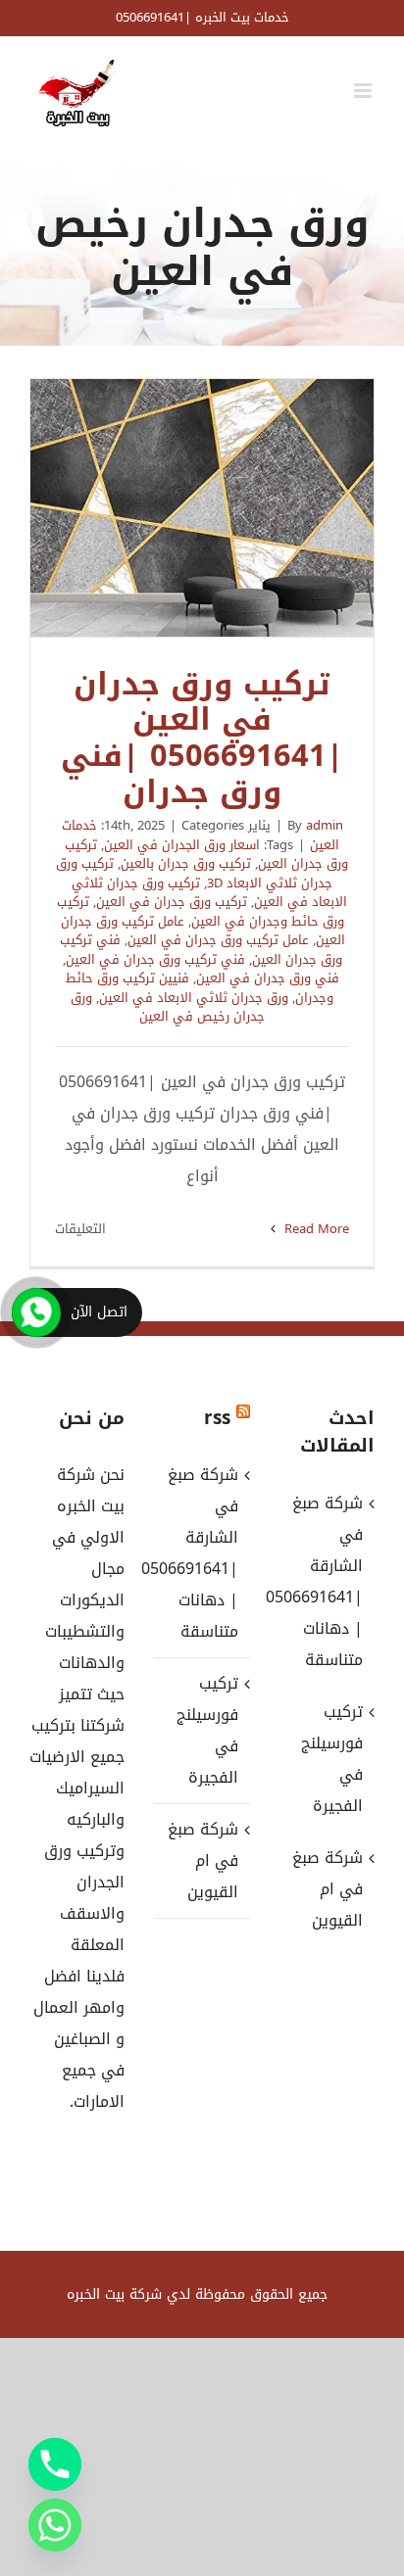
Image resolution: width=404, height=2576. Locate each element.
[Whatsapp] (55, 2525)
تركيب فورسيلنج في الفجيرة (207, 1730)
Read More (315, 1229)
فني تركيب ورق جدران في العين (155, 959)
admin (325, 825)
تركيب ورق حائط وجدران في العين (201, 911)
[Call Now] (36, 1312)
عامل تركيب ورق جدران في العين (218, 940)
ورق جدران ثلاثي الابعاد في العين (194, 998)
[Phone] (55, 2464)
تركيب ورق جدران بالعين (186, 863)
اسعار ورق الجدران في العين (182, 845)
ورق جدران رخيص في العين (168, 1007)
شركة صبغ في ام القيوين (202, 1860)
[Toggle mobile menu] (364, 91)
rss (217, 1418)
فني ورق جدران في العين (268, 978)
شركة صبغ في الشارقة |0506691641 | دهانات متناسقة (201, 1553)
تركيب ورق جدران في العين (172, 902)
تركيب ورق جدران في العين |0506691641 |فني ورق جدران (202, 508)
